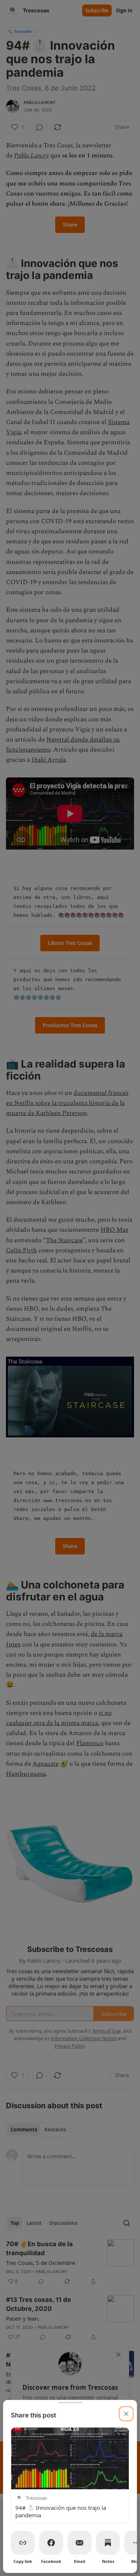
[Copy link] (23, 2543)
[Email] (80, 2543)
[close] (126, 2414)
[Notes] (108, 2543)
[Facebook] (51, 2543)
